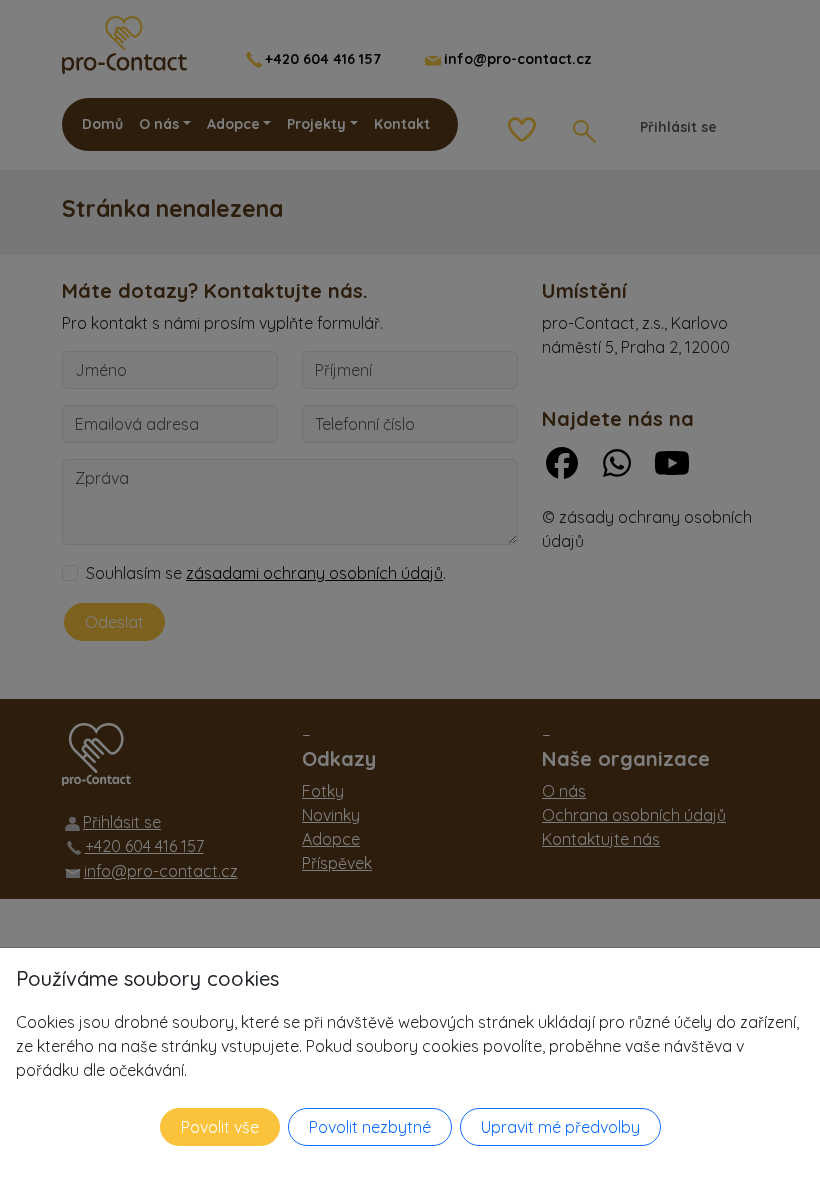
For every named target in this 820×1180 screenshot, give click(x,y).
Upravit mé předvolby (560, 1127)
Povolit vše (220, 1127)
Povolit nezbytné (370, 1127)
